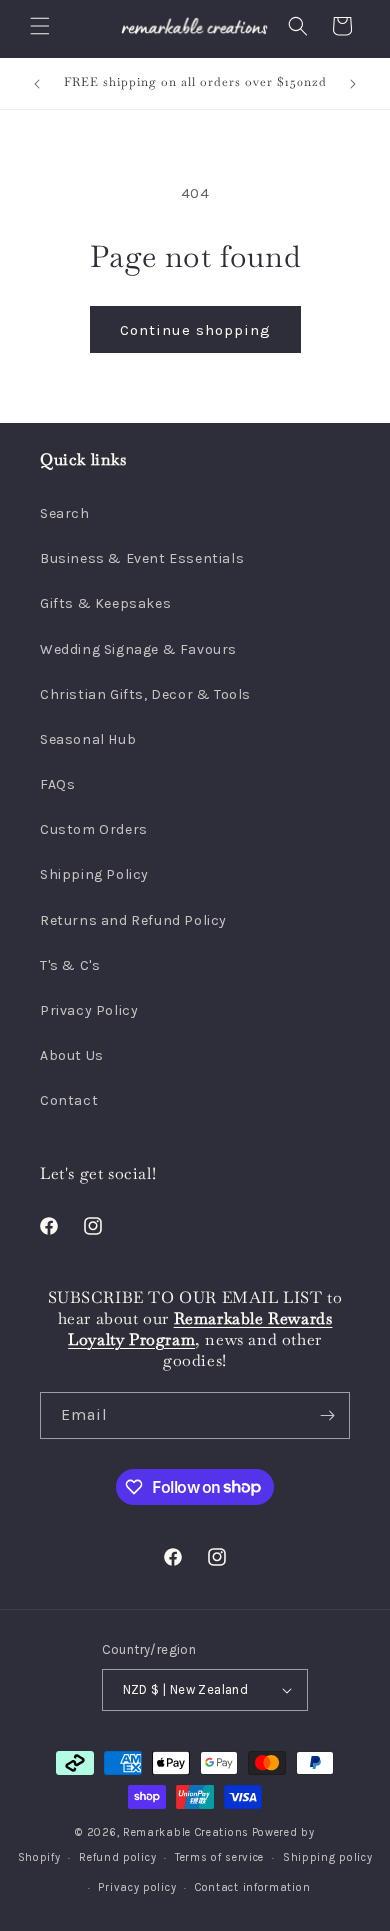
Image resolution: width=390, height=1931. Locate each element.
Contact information (252, 1887)
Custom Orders (94, 829)
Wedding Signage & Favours (138, 649)
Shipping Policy (94, 874)
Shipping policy (328, 1857)
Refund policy (117, 1857)
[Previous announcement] (37, 84)
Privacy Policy (89, 1010)
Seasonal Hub (88, 739)
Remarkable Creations (186, 1832)
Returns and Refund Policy (133, 920)
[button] (40, 26)
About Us (72, 1055)
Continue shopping (195, 330)
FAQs (57, 784)
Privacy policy (137, 1887)
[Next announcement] (353, 84)
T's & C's (70, 965)
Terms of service (219, 1857)
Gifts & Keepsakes (105, 603)
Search (65, 513)
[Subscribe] (327, 1415)
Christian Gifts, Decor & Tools (145, 694)
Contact (69, 1100)
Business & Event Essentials (142, 558)
